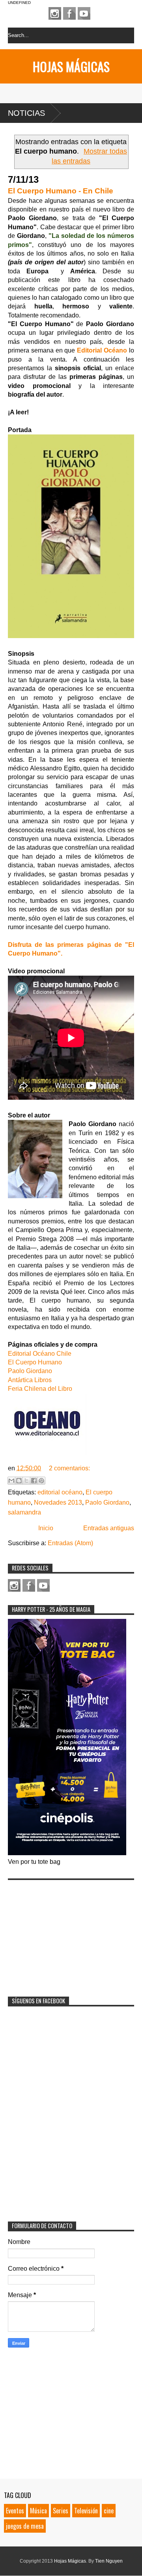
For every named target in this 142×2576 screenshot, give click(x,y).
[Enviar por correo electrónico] (11, 1481)
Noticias (26, 113)
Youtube (84, 13)
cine (109, 2511)
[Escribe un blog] (19, 1481)
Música (38, 2511)
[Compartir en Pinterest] (41, 1481)
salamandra (24, 1512)
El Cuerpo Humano (35, 1362)
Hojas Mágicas (71, 66)
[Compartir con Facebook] (34, 1481)
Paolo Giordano (30, 1371)
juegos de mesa (25, 2526)
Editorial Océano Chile (40, 1354)
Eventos (15, 2511)
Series (61, 2511)
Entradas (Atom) (70, 1543)
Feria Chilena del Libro (40, 1389)
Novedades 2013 (58, 1502)
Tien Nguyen (109, 2561)
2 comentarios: (69, 1468)
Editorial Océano (102, 350)
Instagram (55, 13)
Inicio (46, 1528)
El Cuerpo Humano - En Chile (61, 191)
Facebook (69, 13)
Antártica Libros (30, 1380)
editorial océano (60, 1492)
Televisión (86, 2511)
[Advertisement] (67, 1933)
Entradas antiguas (109, 1528)
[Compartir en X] (26, 1481)
